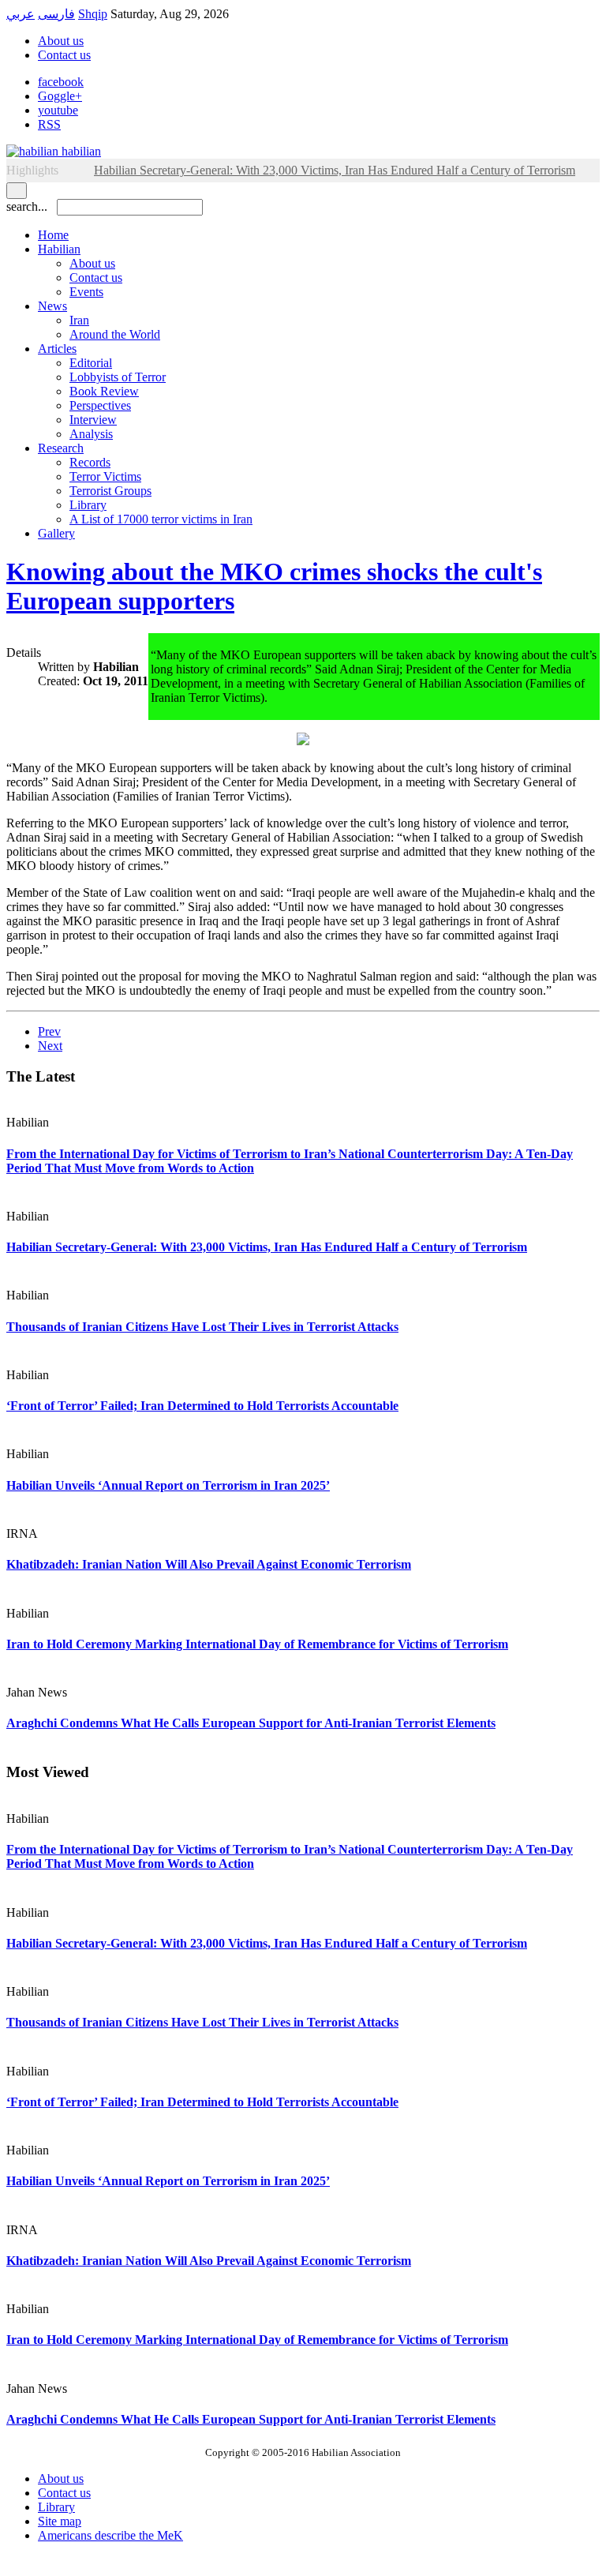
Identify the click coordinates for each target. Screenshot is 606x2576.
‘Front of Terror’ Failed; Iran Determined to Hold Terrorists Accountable (202, 1406)
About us (61, 41)
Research (61, 448)
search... (27, 206)
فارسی (56, 14)
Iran (79, 320)
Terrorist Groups (110, 491)
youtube (58, 110)
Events (86, 292)
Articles (57, 349)
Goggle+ (60, 96)
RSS (49, 124)
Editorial (91, 363)
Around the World (115, 334)
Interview (93, 420)
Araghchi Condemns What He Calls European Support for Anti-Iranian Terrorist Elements (251, 1723)
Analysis (91, 434)
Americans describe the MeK (110, 2535)
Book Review (104, 391)
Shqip (93, 14)
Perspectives (100, 405)
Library (88, 505)
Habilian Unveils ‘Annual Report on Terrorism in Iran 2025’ (168, 1485)
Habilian (59, 249)
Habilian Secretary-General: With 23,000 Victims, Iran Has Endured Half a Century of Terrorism (267, 1247)
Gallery (56, 533)
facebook (61, 82)
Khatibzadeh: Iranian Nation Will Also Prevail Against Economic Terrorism (209, 1564)
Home (53, 235)
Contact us (64, 55)
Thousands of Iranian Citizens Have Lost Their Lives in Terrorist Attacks (202, 1327)
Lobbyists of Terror (118, 377)
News (52, 306)
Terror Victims (105, 476)
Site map (60, 2521)
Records (90, 462)
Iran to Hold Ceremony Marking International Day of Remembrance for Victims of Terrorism (257, 1644)
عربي (21, 14)
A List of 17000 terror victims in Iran (161, 519)
